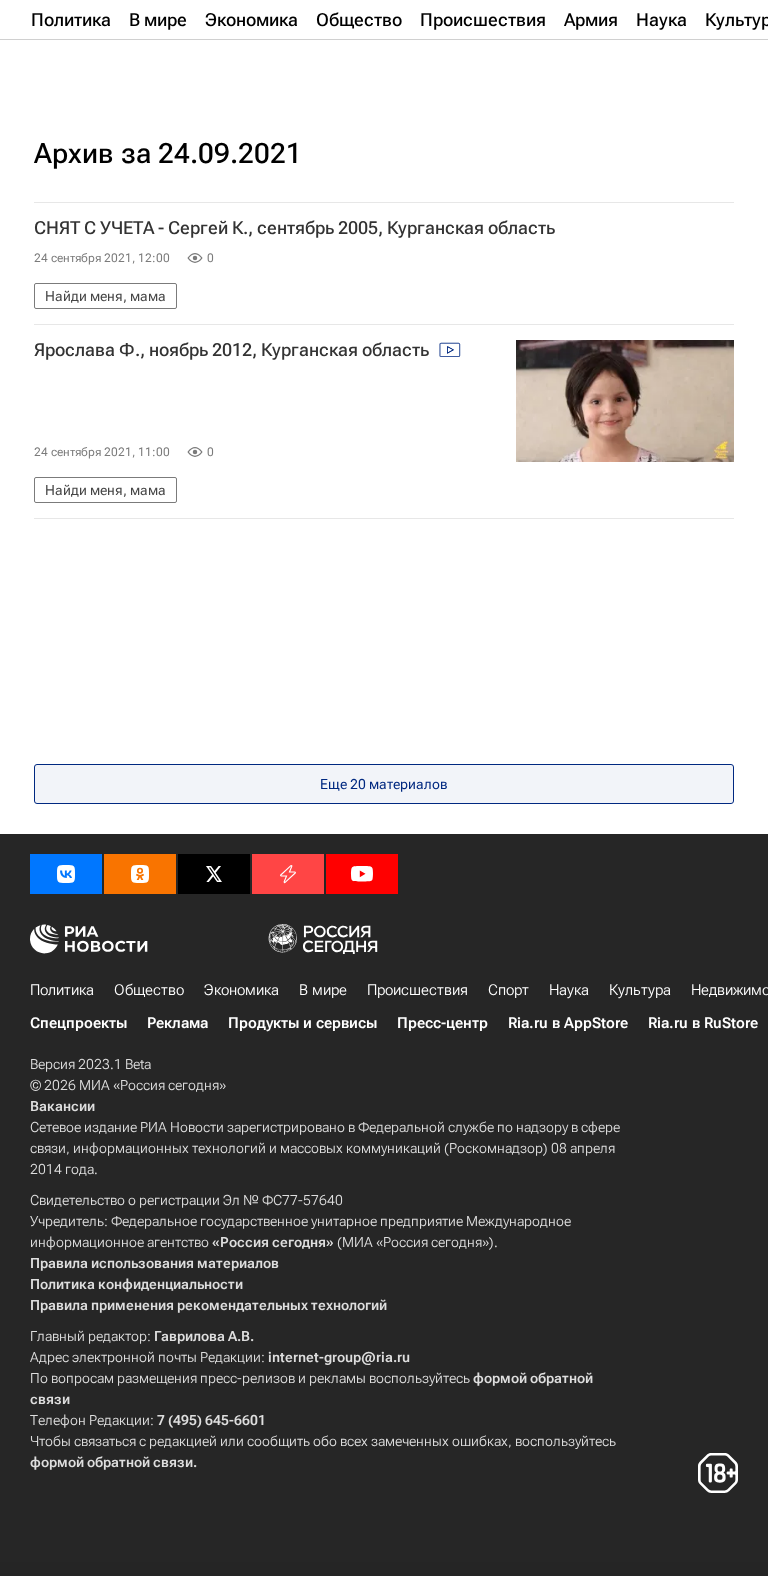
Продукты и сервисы (302, 1023)
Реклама (177, 1023)
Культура (640, 990)
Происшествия (417, 990)
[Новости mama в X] (214, 874)
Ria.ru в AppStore (568, 1023)
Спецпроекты (78, 1023)
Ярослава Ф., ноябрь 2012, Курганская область (233, 350)
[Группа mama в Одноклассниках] (140, 874)
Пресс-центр (442, 1023)
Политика (62, 990)
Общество (149, 990)
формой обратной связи (111, 1462)
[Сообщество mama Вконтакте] (66, 874)
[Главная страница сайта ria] (130, 68)
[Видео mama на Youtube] (362, 874)
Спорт (508, 990)
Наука (569, 990)
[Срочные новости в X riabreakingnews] (288, 874)
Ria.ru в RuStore (703, 1023)
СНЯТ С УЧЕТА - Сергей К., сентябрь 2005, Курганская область (294, 228)
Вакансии (62, 1106)
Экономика (241, 990)
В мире (323, 990)
